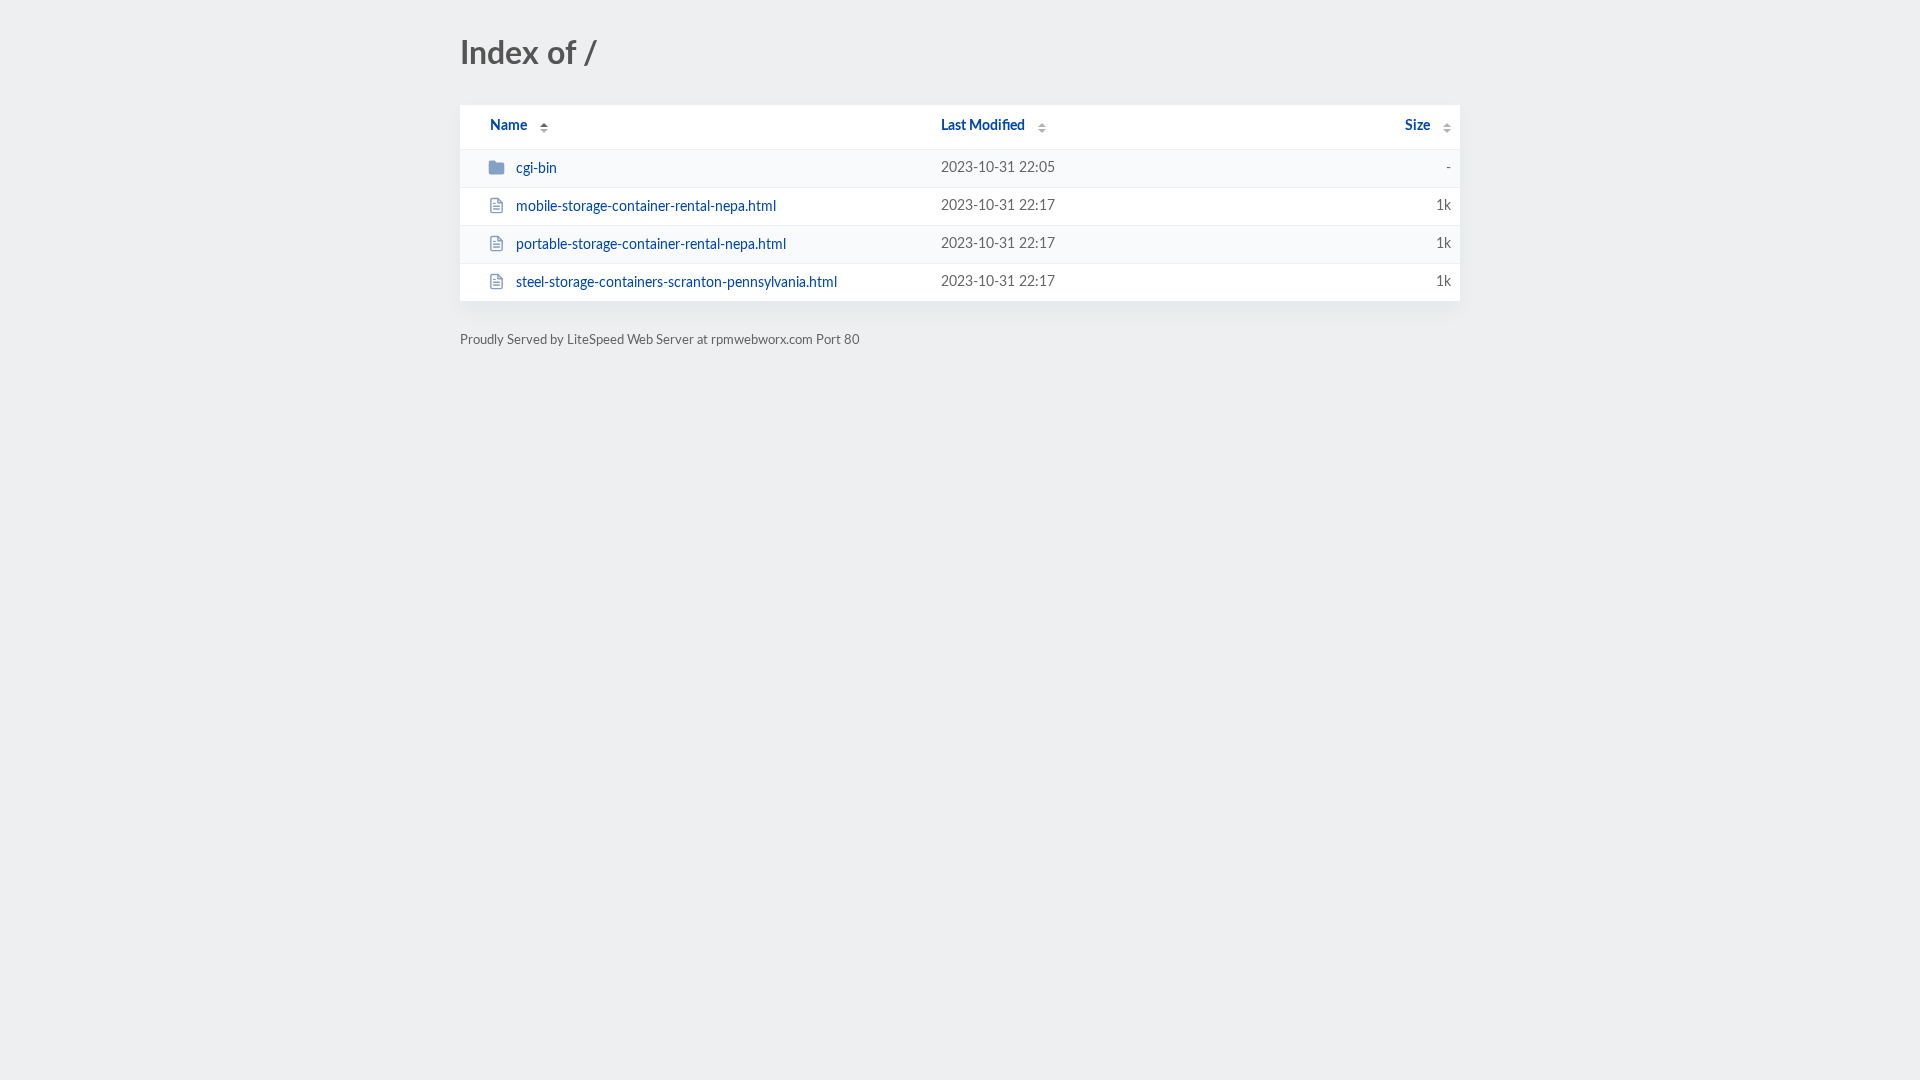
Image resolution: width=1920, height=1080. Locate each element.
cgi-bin (536, 169)
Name (508, 126)
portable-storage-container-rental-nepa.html (651, 245)
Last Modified (983, 126)
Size (1417, 126)
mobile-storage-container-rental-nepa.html (646, 207)
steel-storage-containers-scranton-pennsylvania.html (676, 283)
